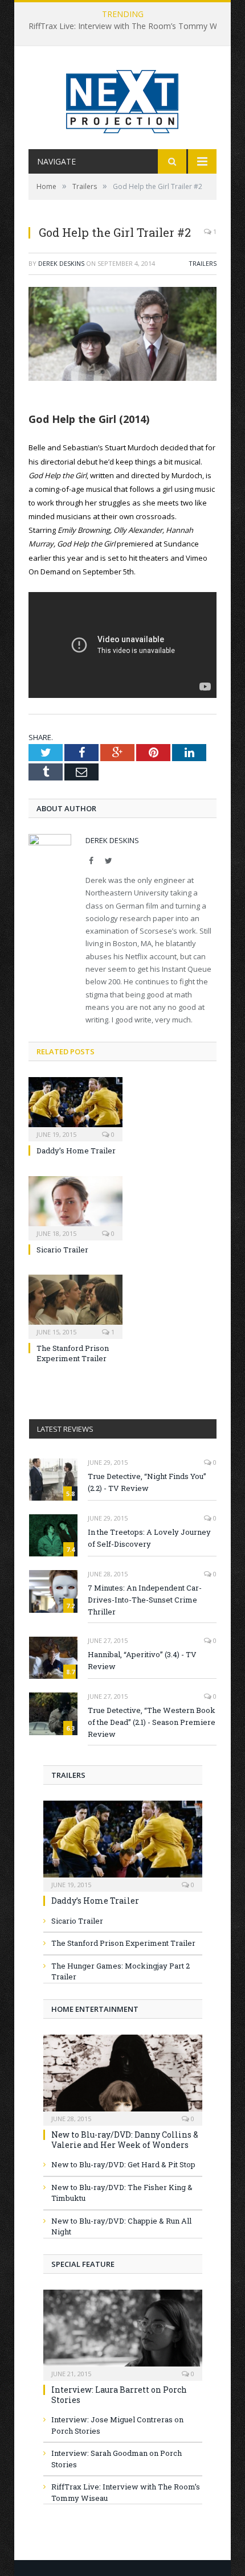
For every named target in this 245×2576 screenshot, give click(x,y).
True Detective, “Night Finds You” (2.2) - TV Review (147, 1482)
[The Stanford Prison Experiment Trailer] (75, 1305)
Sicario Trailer (62, 1250)
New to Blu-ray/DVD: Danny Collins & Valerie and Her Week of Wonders (125, 2140)
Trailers (203, 263)
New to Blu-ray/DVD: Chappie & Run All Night (121, 2226)
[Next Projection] (122, 99)
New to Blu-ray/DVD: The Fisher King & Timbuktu (122, 2193)
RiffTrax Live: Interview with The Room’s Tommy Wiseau (132, 26)
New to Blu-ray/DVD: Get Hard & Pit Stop (123, 2164)
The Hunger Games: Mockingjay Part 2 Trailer (121, 1971)
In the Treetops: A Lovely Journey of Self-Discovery (149, 1538)
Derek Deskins (61, 263)
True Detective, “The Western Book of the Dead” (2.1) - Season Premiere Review (152, 1722)
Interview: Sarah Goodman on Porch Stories (117, 2459)
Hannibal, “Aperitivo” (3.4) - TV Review (142, 1660)
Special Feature (83, 2264)
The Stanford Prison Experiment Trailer (73, 1353)
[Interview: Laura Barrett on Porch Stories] (123, 2331)
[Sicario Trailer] (75, 1207)
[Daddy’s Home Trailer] (75, 1108)
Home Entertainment (95, 2009)
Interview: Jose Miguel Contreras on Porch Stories (117, 2425)
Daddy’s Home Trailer (76, 1151)
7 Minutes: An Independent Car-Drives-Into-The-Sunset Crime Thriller (145, 1600)
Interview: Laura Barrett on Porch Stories (119, 2395)
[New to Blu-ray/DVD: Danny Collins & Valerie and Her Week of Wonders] (123, 2076)
